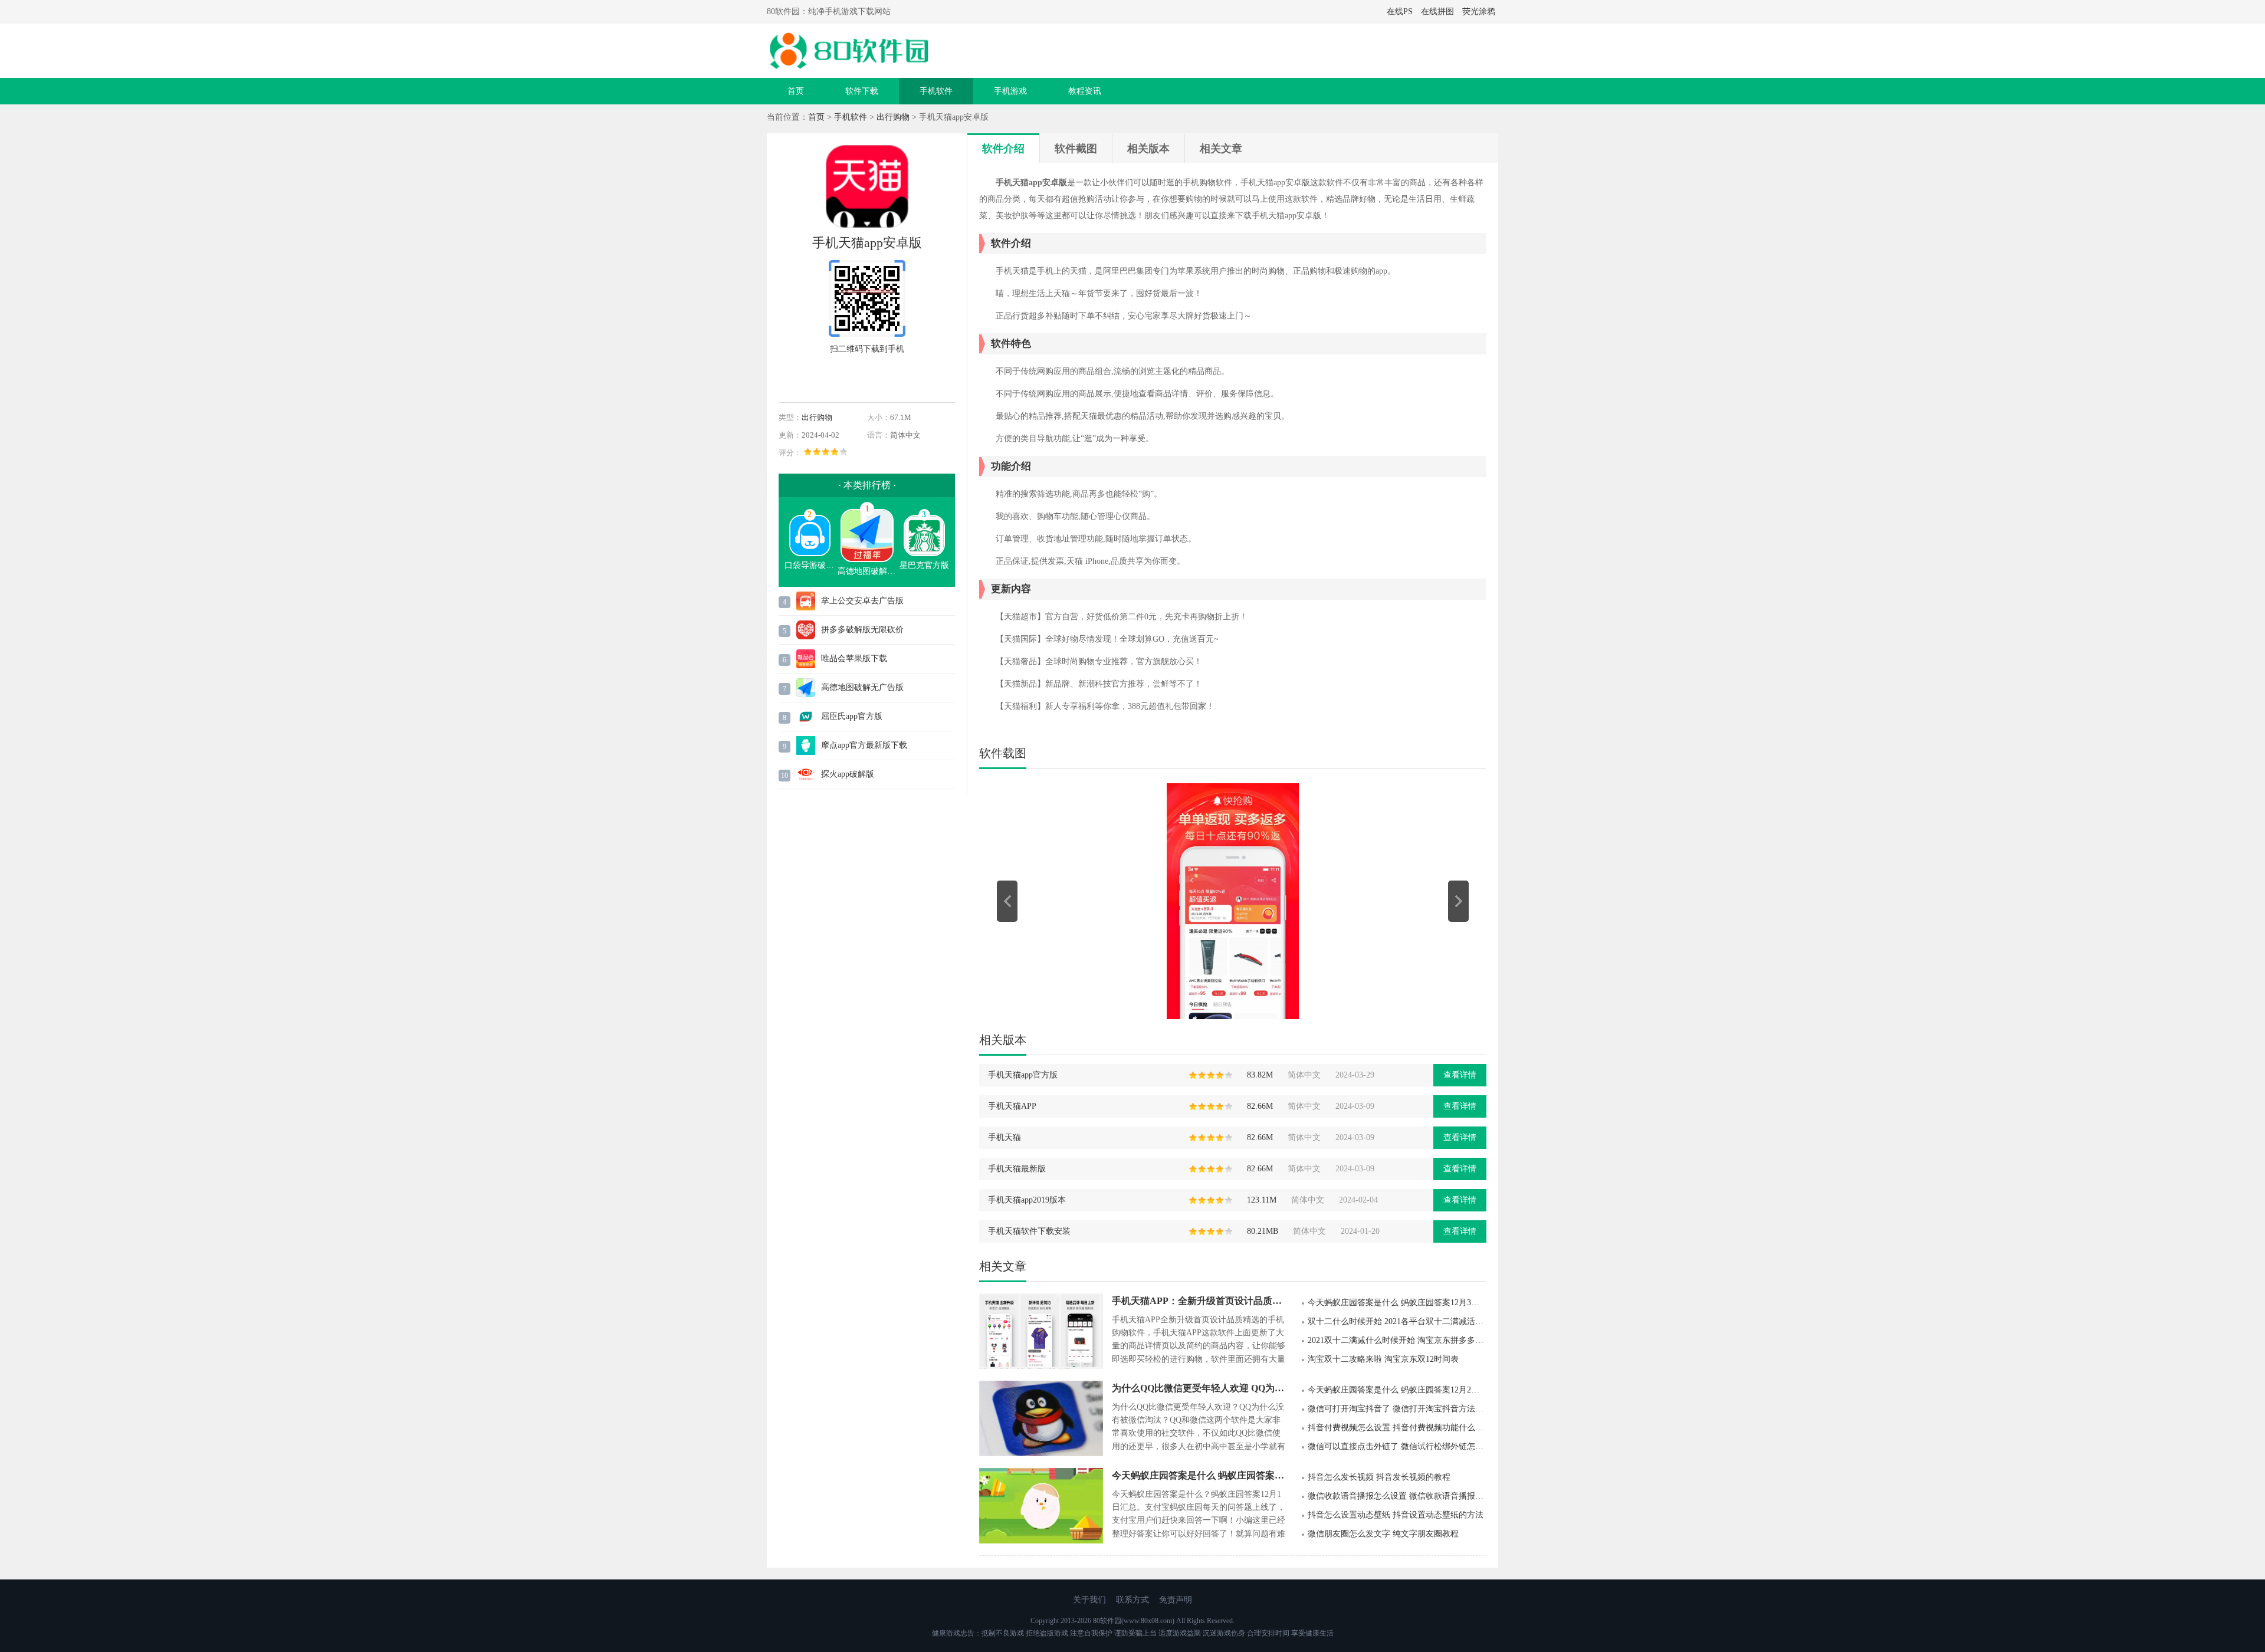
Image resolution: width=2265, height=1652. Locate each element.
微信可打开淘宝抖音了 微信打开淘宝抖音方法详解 (1397, 1409)
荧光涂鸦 (1479, 12)
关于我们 (1089, 1600)
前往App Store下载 (867, 376)
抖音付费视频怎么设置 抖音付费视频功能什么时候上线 (1397, 1428)
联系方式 (1132, 1600)
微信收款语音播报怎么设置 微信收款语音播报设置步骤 (1397, 1496)
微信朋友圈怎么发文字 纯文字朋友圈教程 (1383, 1534)
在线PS (1400, 12)
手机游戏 (1010, 91)
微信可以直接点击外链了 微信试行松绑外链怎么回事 (1397, 1446)
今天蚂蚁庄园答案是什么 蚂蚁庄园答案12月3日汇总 (1397, 1303)
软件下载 (862, 91)
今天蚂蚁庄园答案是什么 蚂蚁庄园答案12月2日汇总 (1397, 1390)
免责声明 (1176, 1600)
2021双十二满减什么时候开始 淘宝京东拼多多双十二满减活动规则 (1397, 1340)
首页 (796, 91)
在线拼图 (1437, 12)
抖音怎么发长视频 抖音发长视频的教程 (1379, 1477)
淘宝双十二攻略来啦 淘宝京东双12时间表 (1383, 1359)
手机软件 (936, 91)
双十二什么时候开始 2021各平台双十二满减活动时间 (1397, 1321)
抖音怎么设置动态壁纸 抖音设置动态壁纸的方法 (1396, 1515)
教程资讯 (1085, 91)
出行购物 (893, 117)
